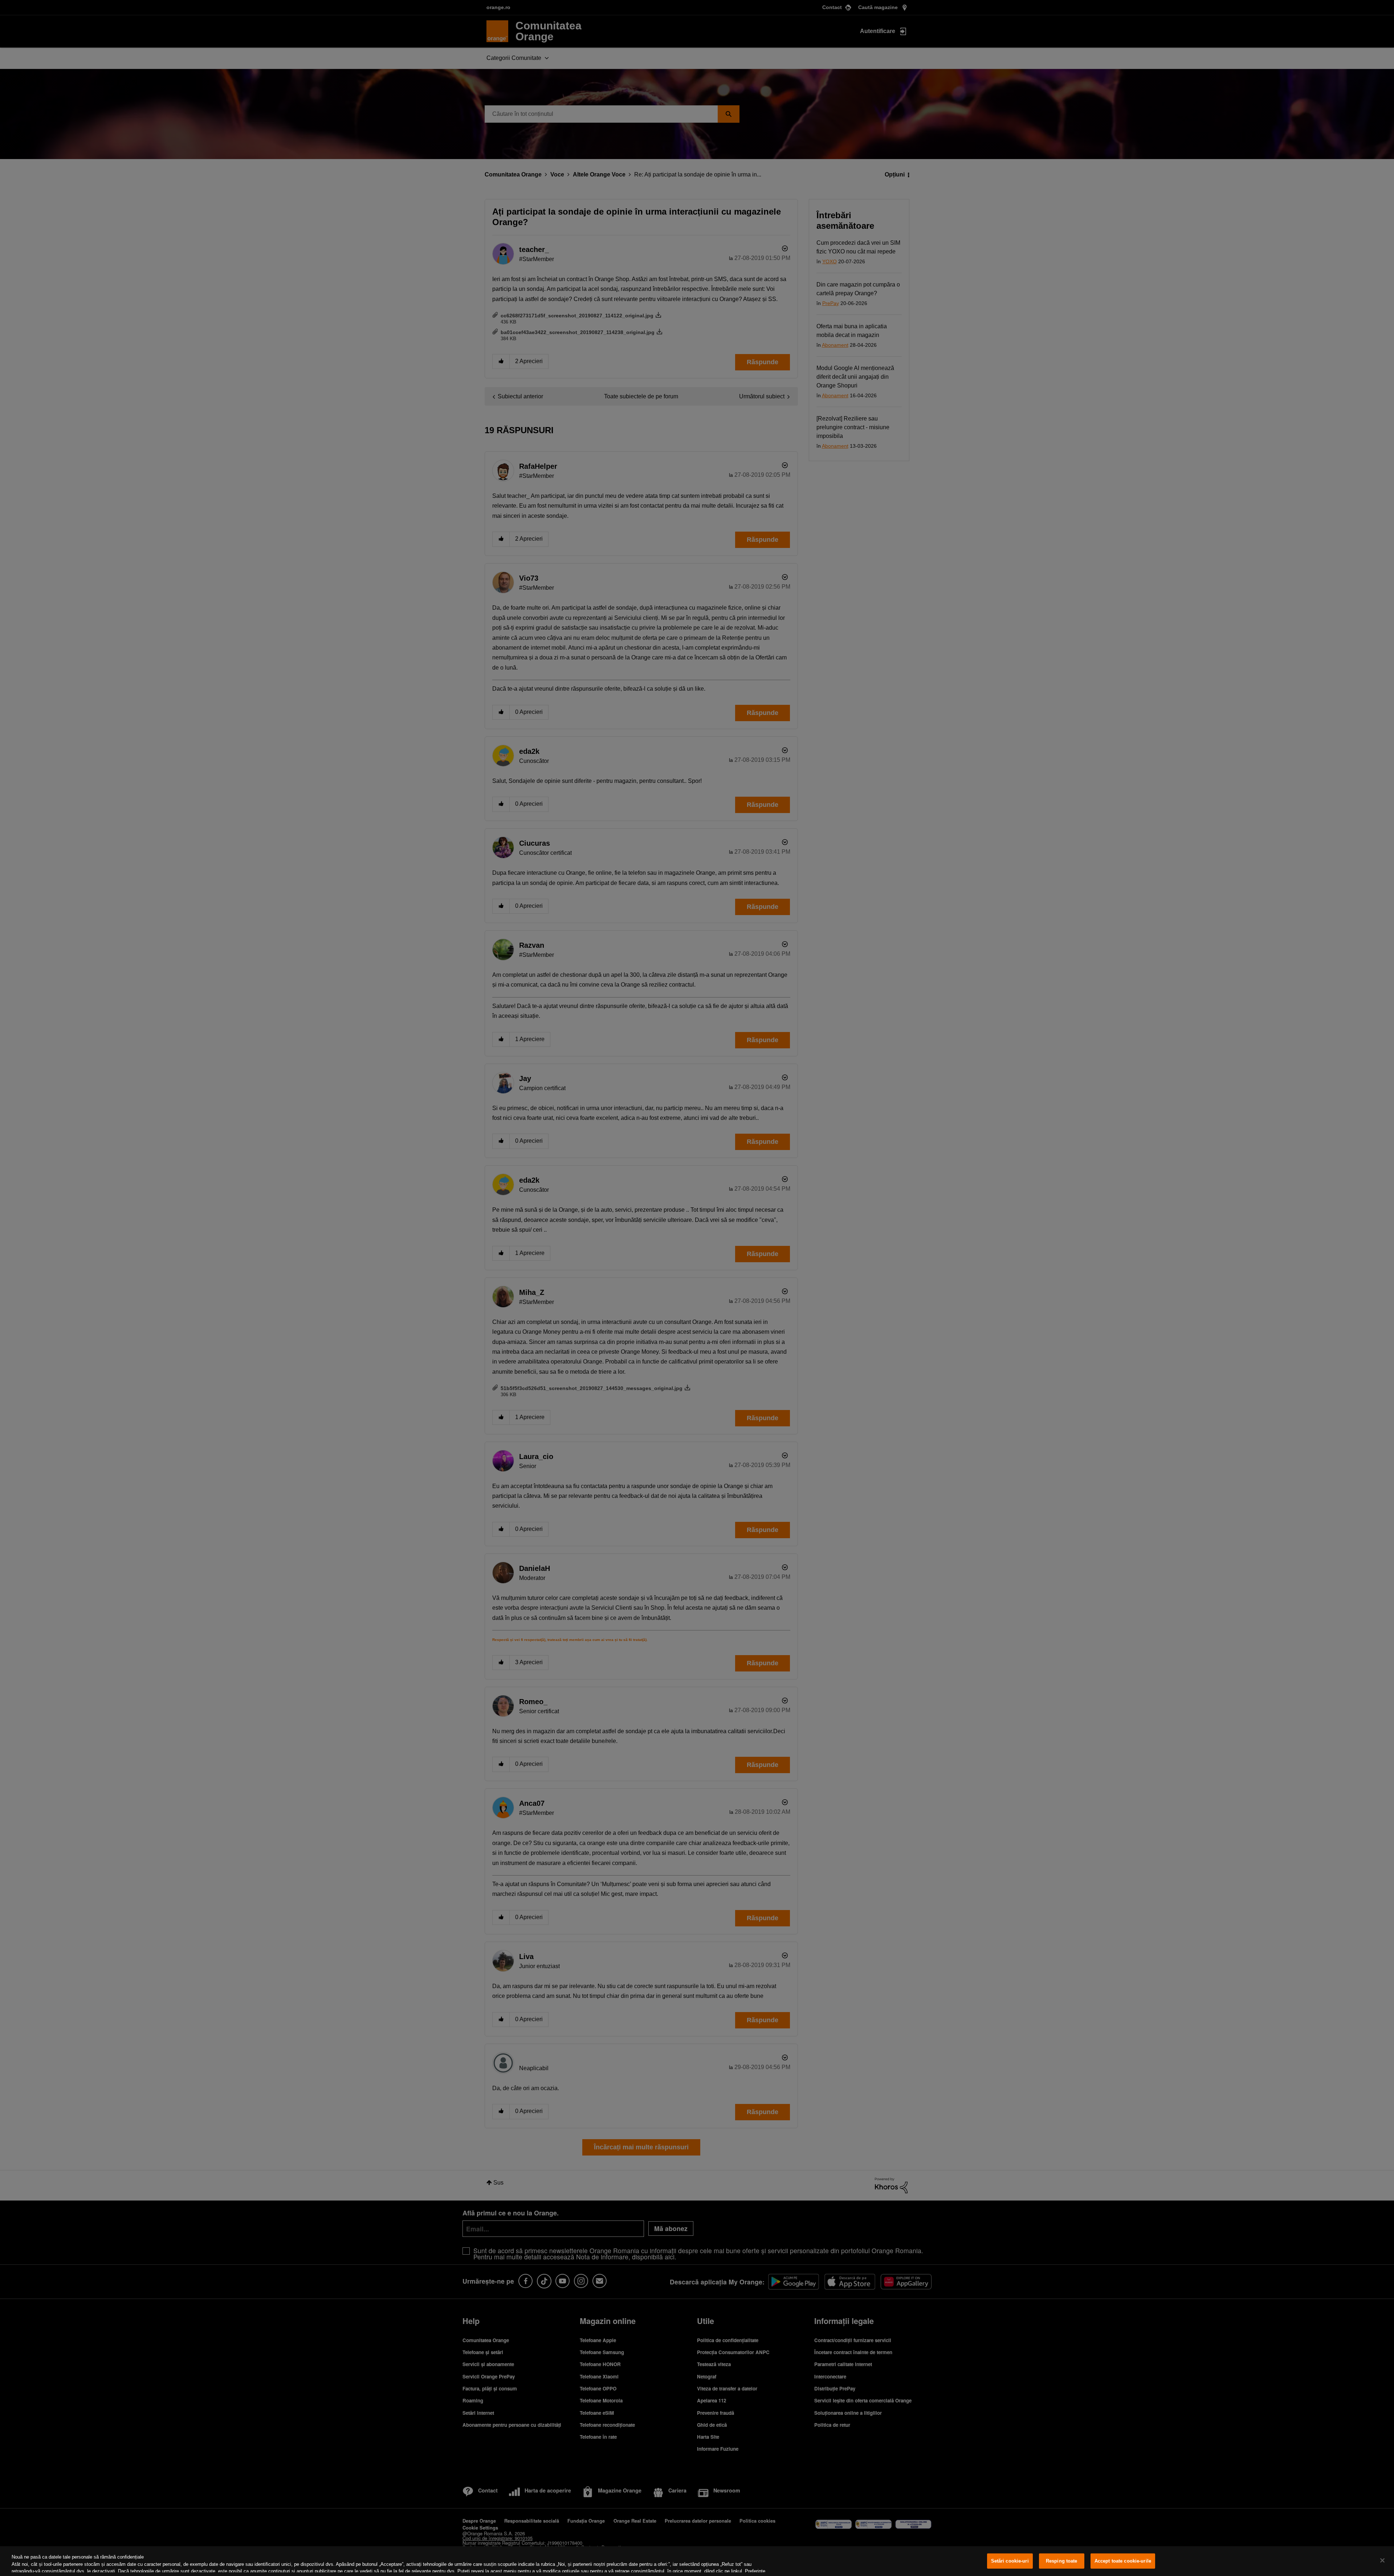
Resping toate (1062, 2561)
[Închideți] (1382, 2560)
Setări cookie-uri (1010, 2561)
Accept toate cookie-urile (1123, 2561)
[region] (697, 2561)
